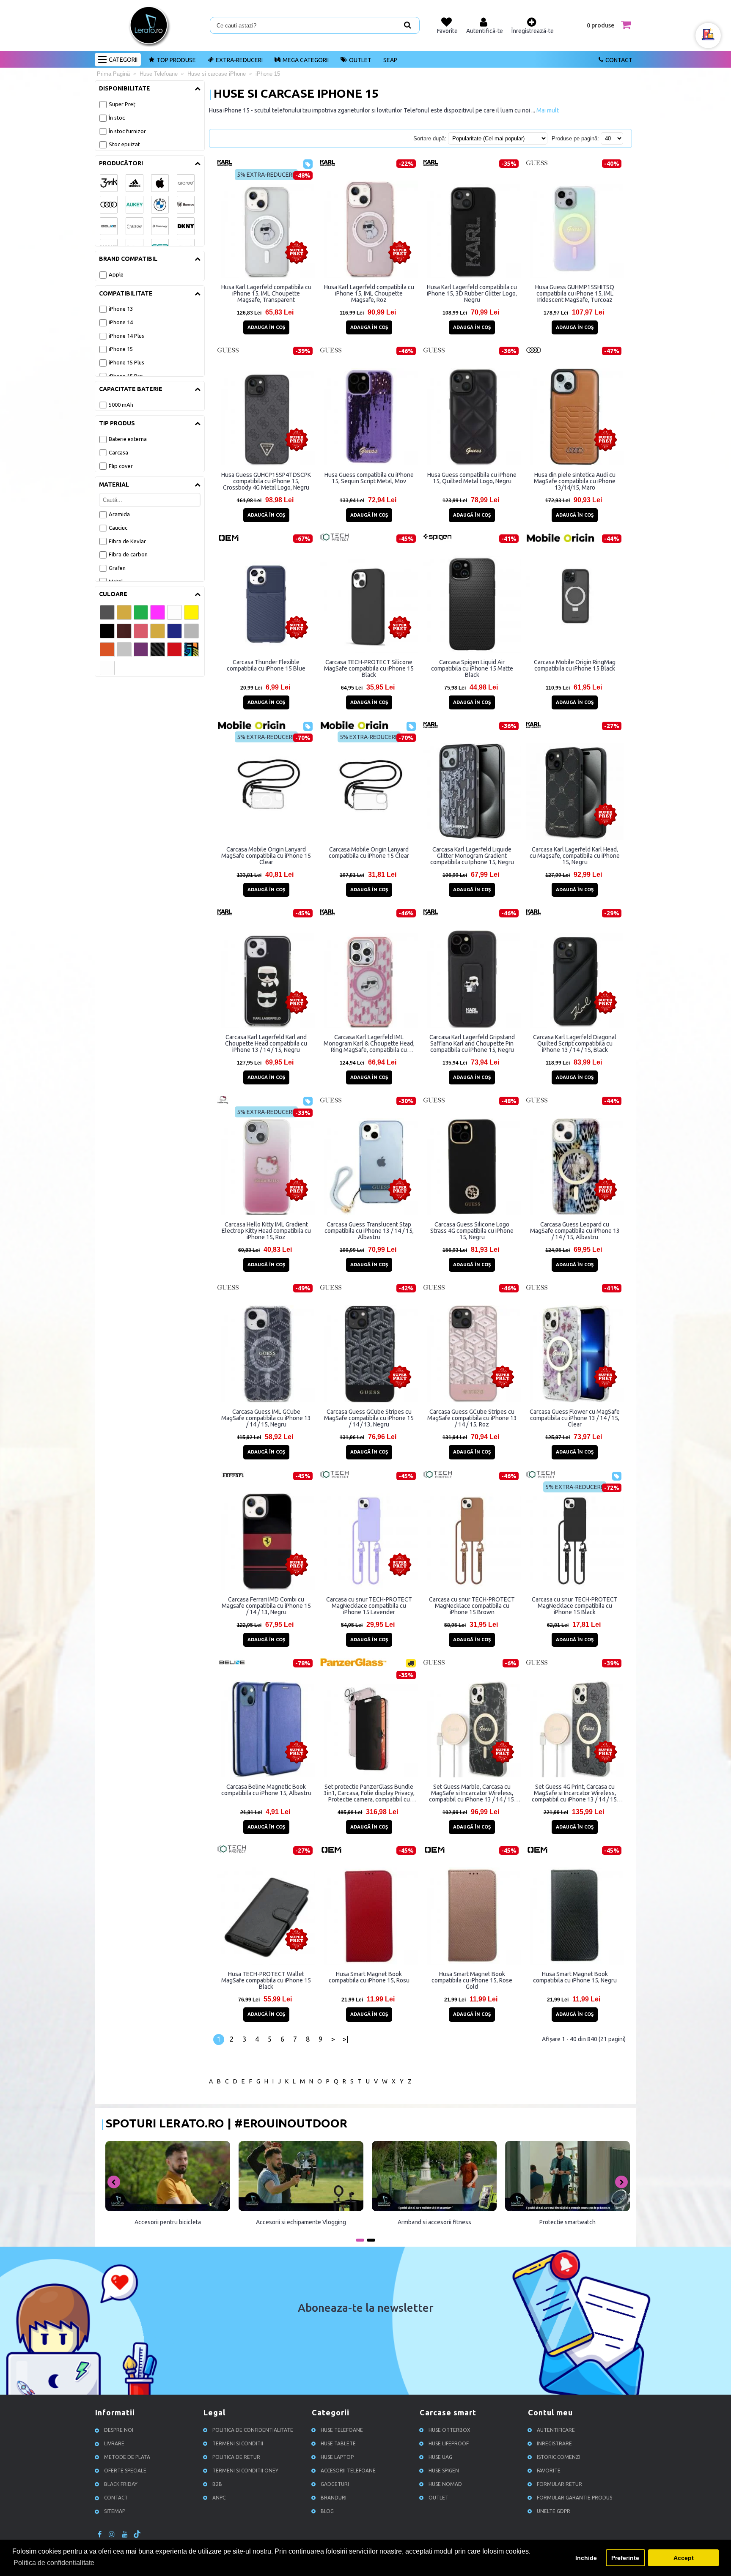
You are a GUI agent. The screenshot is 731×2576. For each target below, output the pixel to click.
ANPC (219, 2498)
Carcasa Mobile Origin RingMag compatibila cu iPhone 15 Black (575, 665)
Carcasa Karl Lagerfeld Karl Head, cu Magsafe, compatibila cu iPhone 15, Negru (575, 856)
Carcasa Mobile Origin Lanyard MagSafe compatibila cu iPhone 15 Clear (266, 856)
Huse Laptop (337, 2457)
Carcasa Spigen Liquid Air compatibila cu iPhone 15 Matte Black (472, 668)
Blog (327, 2511)
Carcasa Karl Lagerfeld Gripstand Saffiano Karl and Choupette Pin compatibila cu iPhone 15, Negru (472, 1043)
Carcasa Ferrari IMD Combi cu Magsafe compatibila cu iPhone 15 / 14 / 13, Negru (266, 1606)
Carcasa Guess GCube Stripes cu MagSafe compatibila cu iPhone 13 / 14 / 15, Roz (472, 1418)
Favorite (549, 2471)
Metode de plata (127, 2457)
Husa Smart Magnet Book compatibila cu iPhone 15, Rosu (369, 1977)
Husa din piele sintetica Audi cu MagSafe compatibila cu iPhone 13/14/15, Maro (575, 481)
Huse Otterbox (449, 2430)
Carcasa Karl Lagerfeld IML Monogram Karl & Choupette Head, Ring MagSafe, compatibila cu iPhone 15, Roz (369, 1043)
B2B (217, 2484)
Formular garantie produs (574, 2498)
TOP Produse (176, 60)
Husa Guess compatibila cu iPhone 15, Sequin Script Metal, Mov (369, 478)
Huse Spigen (444, 2471)
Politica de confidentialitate (253, 2430)
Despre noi (119, 2430)
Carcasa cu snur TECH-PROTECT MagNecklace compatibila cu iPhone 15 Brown (472, 1606)
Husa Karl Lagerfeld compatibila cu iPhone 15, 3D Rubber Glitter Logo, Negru (472, 293)
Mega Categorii (306, 60)
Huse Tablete (338, 2443)
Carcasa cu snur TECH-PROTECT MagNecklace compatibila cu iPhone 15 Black (575, 1606)
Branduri (334, 2498)
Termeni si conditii (238, 2443)
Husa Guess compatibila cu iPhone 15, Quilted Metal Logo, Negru (472, 478)
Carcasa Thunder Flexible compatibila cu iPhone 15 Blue (266, 665)
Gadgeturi (335, 2484)
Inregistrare (554, 2443)
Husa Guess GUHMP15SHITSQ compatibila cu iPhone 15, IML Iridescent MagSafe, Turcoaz (575, 293)
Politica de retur (236, 2457)
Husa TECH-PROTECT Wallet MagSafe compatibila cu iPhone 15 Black (266, 1980)
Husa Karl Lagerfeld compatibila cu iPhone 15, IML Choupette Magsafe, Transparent (266, 293)
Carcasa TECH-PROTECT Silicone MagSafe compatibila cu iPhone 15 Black (369, 668)
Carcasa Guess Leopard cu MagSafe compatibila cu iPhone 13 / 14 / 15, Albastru (575, 1231)
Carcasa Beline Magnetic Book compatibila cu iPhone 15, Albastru (266, 1790)
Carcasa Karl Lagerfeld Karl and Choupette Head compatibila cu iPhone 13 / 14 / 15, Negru (266, 1043)
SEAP (390, 60)
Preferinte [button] (625, 2558)
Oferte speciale (125, 2471)
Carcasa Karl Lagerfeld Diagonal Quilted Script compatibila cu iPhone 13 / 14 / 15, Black (575, 1043)
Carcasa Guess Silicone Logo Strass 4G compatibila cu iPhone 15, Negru (472, 1231)
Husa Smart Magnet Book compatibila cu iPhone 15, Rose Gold (472, 1980)
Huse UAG (440, 2457)
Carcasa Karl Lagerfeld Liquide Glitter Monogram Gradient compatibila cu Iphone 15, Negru (472, 856)
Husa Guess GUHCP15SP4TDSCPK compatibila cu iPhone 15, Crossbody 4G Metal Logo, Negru (266, 481)
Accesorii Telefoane (348, 2471)
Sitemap (115, 2511)
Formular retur (559, 2484)
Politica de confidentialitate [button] (54, 2563)
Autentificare (556, 2430)
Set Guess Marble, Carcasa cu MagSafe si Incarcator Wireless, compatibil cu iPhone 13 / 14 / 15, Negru (472, 1793)
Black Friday (121, 2484)
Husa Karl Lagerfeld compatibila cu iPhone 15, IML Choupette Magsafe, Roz (369, 293)
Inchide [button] (586, 2558)
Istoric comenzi (559, 2457)
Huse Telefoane (342, 2430)
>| (346, 2039)
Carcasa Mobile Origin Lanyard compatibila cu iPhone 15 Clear (369, 853)
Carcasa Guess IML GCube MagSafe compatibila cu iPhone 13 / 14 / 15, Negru (266, 1418)
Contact (619, 60)
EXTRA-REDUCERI (239, 60)
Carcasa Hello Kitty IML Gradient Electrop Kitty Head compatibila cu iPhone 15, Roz (266, 1231)
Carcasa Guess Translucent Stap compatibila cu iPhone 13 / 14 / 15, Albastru (369, 1231)
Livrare (114, 2443)
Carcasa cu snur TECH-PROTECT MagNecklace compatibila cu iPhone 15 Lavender (369, 1606)
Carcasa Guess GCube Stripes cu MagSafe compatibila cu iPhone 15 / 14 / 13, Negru (369, 1418)
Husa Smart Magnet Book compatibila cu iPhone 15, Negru (575, 1977)
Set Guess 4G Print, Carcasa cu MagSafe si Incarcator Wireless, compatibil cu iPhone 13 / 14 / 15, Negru (575, 1793)
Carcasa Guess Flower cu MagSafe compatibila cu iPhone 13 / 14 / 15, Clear (575, 1418)
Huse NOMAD (445, 2484)
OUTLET (360, 60)
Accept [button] (684, 2558)
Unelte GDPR (554, 2511)
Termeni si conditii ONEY (245, 2471)
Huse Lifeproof (449, 2443)
